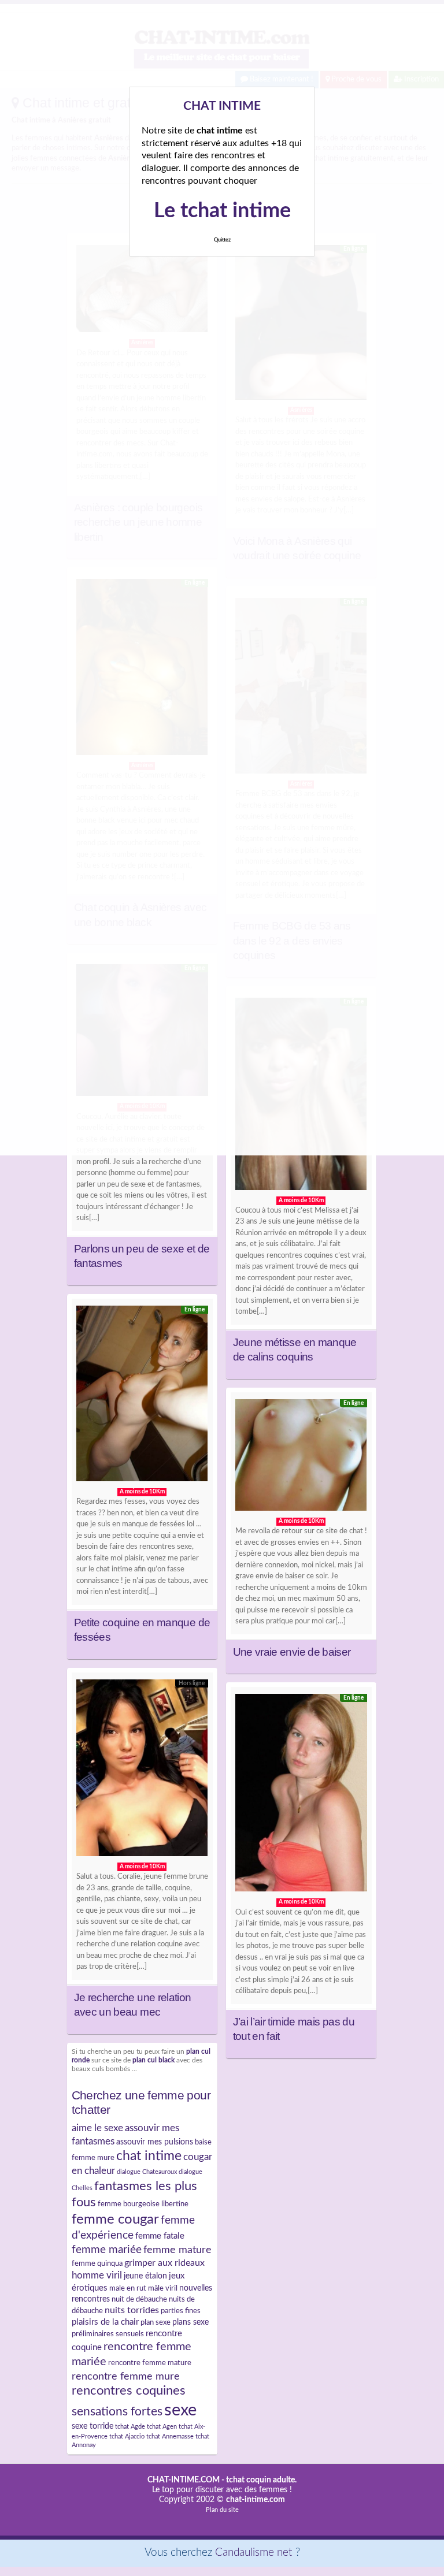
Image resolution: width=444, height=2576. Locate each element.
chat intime (149, 2156)
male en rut (128, 2288)
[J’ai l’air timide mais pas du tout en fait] (301, 1796)
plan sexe (156, 2322)
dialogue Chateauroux (147, 2172)
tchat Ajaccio (127, 2436)
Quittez (222, 240)
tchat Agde (130, 2427)
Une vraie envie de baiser (292, 1652)
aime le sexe (97, 2128)
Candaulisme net (254, 2553)
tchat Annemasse (170, 2436)
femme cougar (115, 2220)
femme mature (177, 2250)
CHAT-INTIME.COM (184, 2480)
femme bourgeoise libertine (143, 2204)
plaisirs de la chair (105, 2322)
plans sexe (190, 2322)
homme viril (97, 2275)
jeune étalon (145, 2276)
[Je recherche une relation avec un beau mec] (142, 1771)
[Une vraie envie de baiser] (301, 1458)
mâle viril (163, 2288)
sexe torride (92, 2426)
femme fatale (160, 2236)
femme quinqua (97, 2263)
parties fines (181, 2311)
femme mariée (107, 2250)
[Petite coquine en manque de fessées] (142, 1397)
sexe (180, 2410)
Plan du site (222, 2510)
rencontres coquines (129, 2391)
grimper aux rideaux (164, 2263)
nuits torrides (132, 2310)
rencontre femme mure (126, 2376)
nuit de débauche (139, 2299)
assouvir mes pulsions (155, 2142)
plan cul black (153, 2060)
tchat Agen (162, 2427)
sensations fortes (117, 2412)
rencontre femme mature (150, 2363)
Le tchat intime (222, 211)
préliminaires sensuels (108, 2334)
